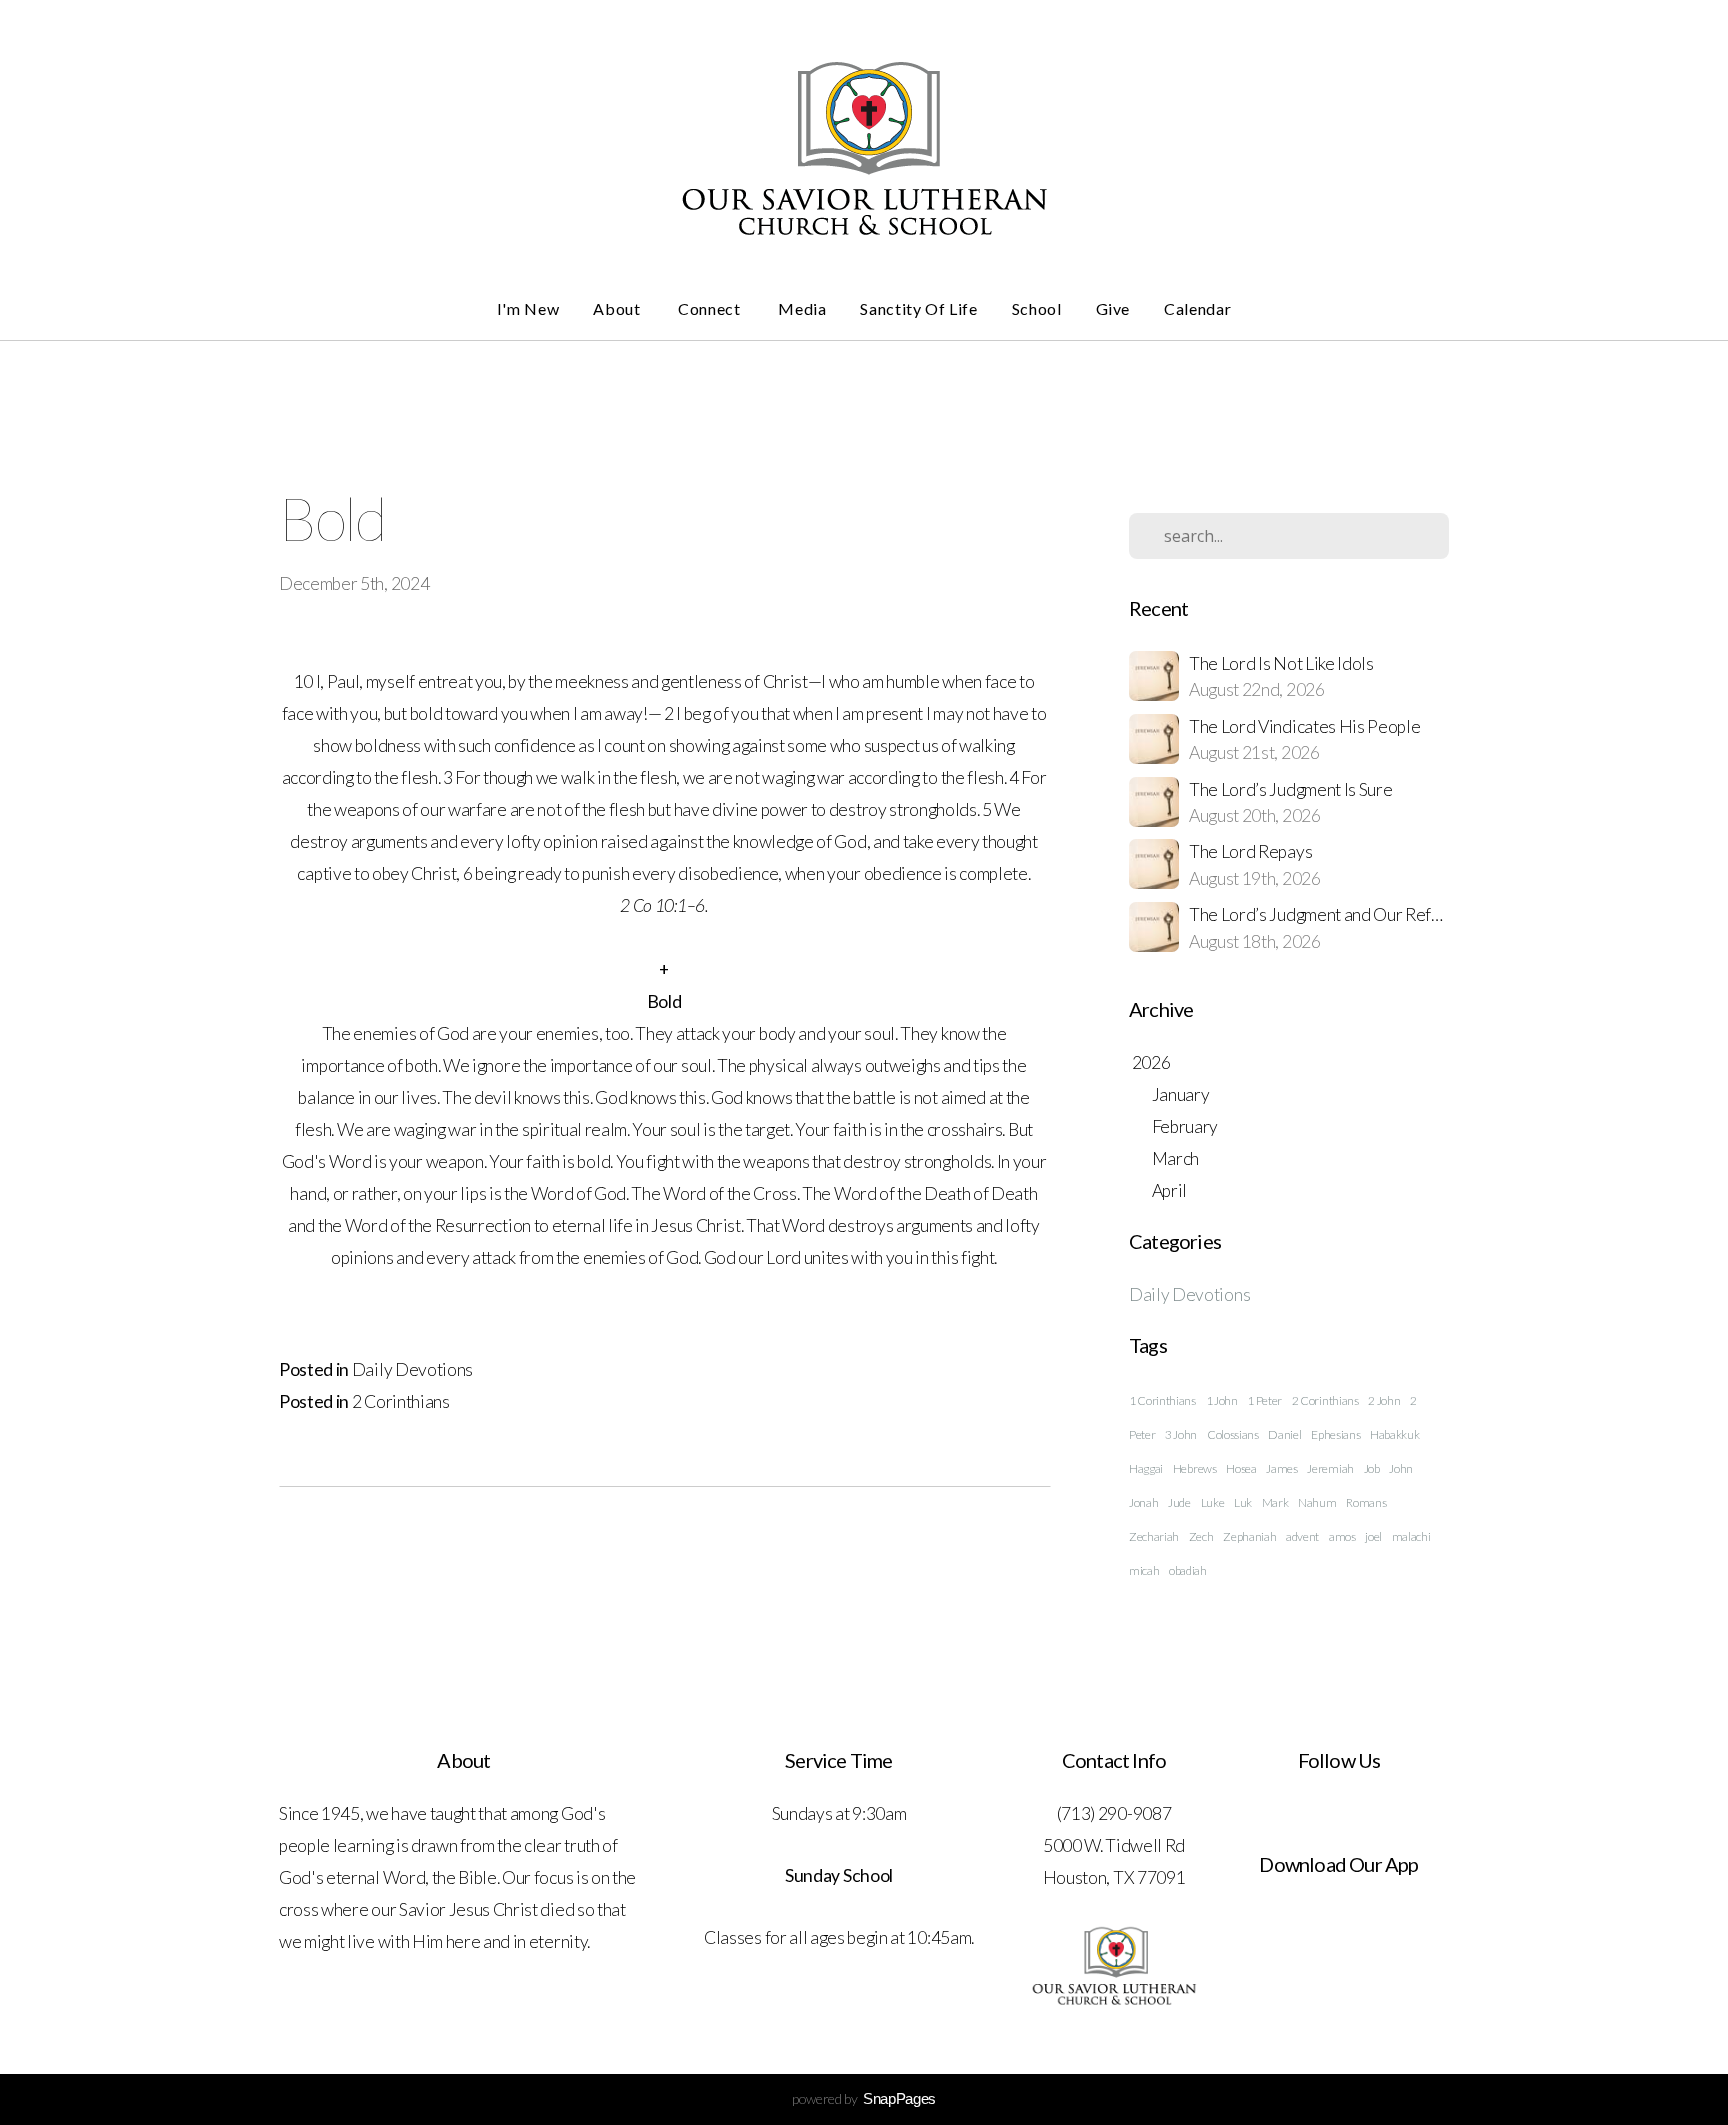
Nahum (1317, 1502)
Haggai (1146, 1468)
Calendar (1197, 308)
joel (1373, 1536)
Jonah (1143, 1502)
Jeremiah (1330, 1468)
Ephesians (1335, 1434)
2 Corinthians (401, 1401)
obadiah (1188, 1570)
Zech (1201, 1536)
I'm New (528, 308)
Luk (1243, 1502)
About (618, 308)
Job (1372, 1468)
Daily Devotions (412, 1369)
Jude (1179, 1502)
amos (1342, 1536)
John (1401, 1468)
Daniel (1284, 1434)
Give (1113, 308)
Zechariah (1154, 1536)
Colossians (1233, 1434)
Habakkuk (1394, 1434)
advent (1302, 1536)
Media (802, 308)
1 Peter (1264, 1400)
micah (1144, 1570)
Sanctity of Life (918, 308)
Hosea (1241, 1468)
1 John (1222, 1400)
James (1281, 1468)
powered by (864, 2098)
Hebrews (1195, 1468)
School (1037, 308)
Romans (1366, 1502)
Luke (1213, 1502)
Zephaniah (1249, 1536)
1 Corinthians (1162, 1400)
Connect (711, 308)
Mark (1275, 1502)
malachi (1411, 1536)
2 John (1384, 1400)
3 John (1181, 1434)
